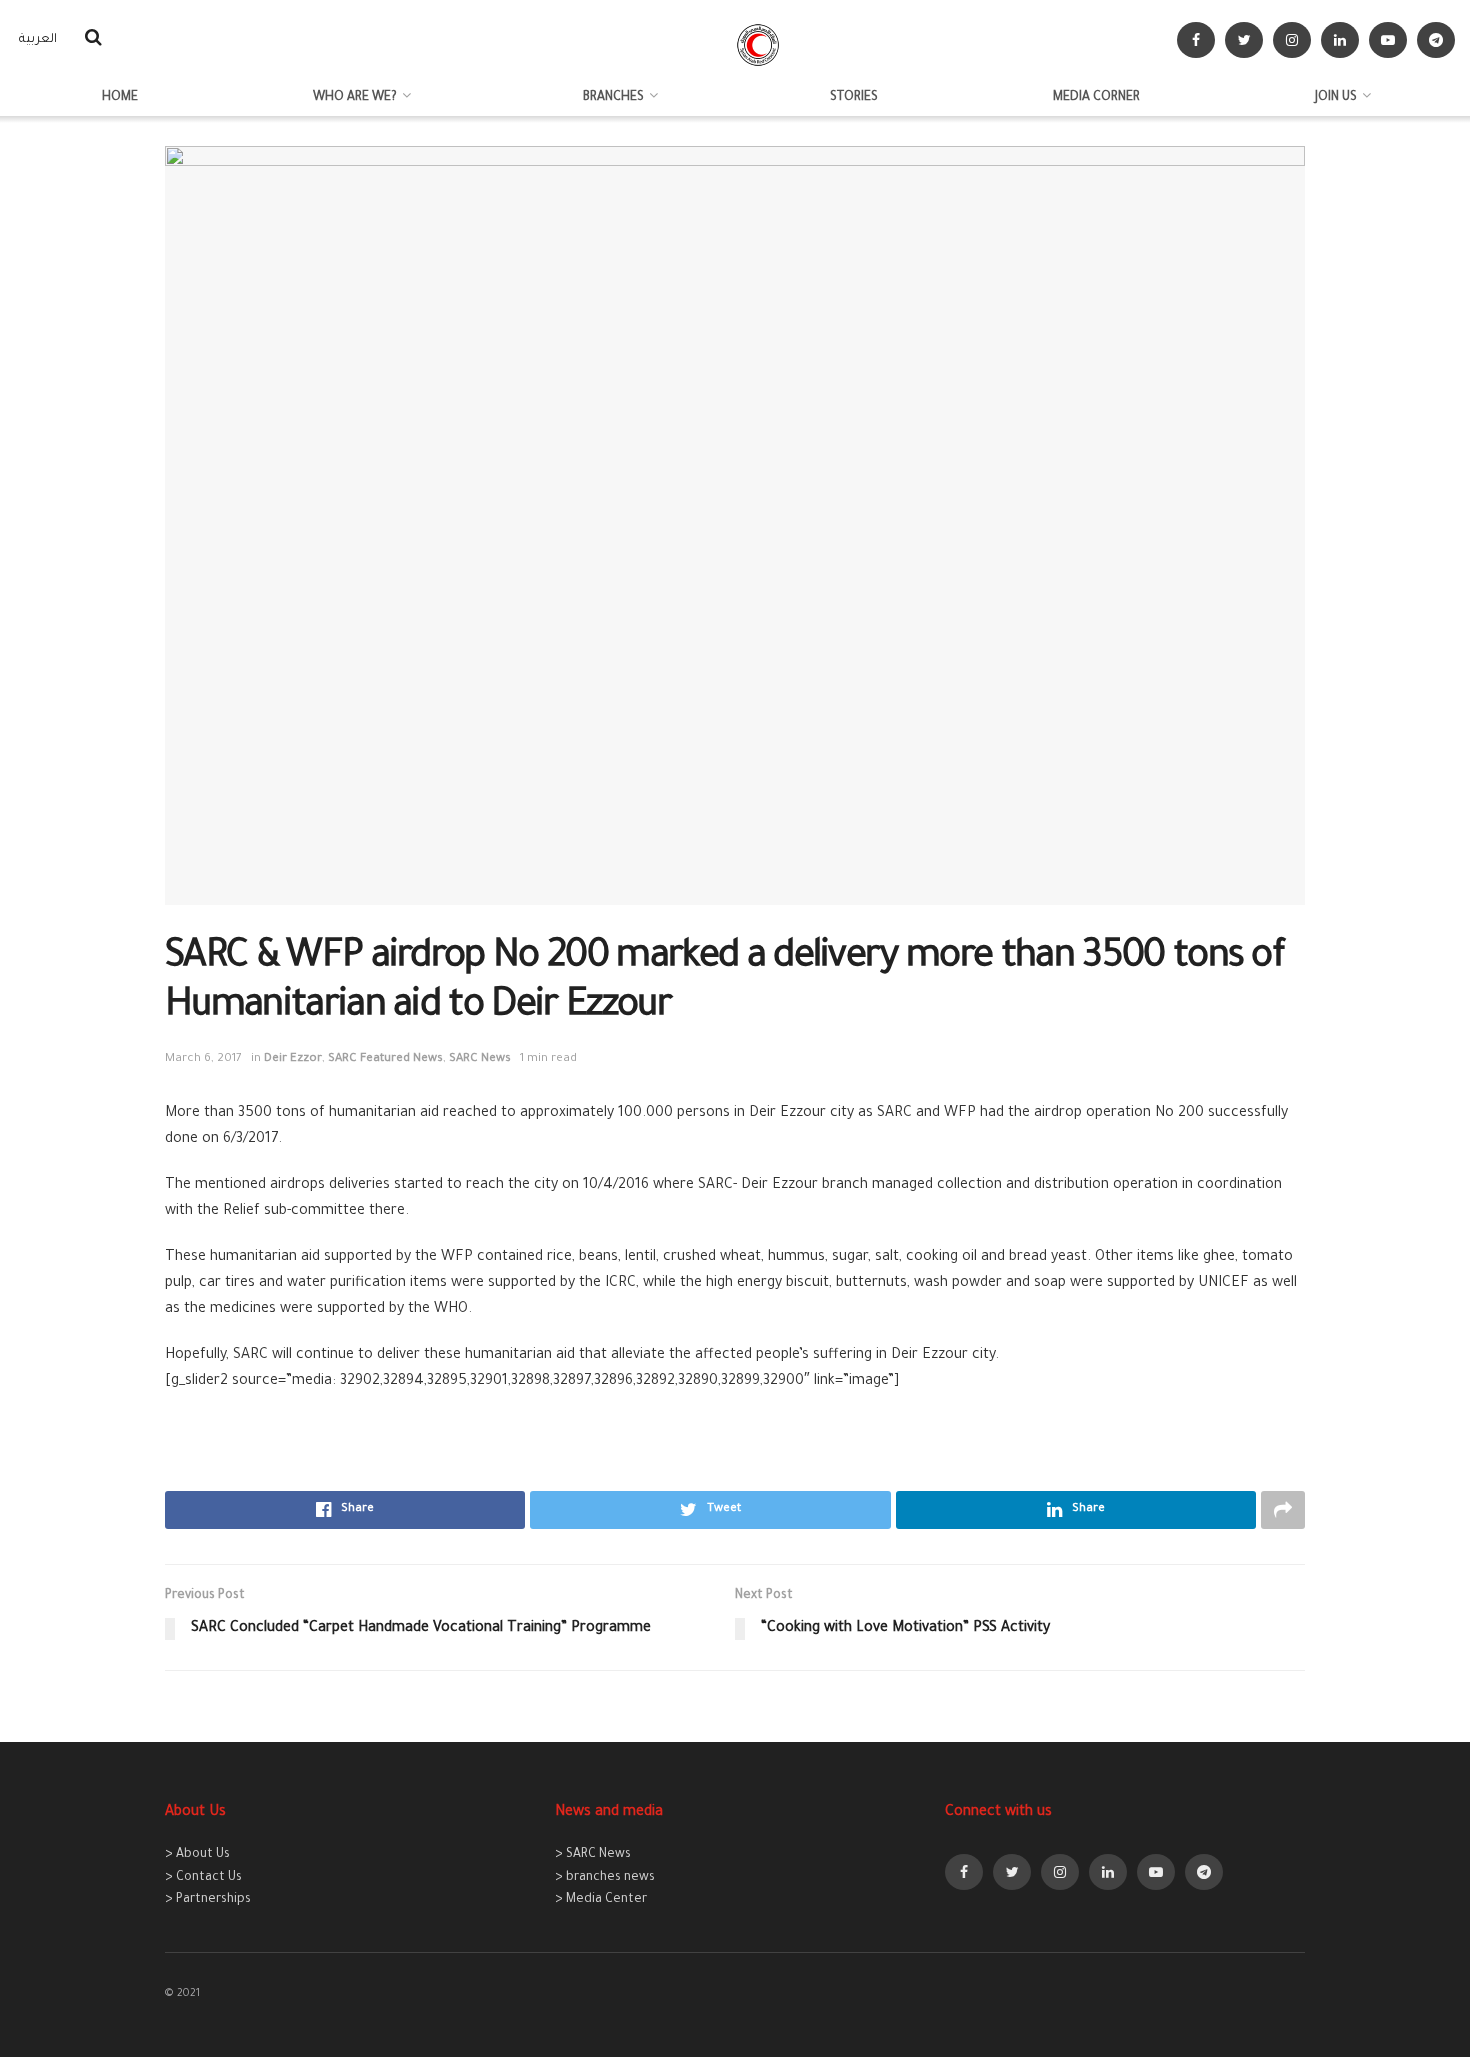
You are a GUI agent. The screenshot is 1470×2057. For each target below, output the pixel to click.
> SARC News (593, 1855)
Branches (613, 98)
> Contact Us (203, 1878)
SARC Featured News (385, 1059)
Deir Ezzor (293, 1059)
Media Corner (1096, 98)
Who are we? (355, 98)
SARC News (480, 1059)
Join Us (1336, 98)
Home (120, 98)
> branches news (605, 1878)
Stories (854, 98)
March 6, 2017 (203, 1059)
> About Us (197, 1855)
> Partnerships (208, 1900)
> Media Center (601, 1900)
